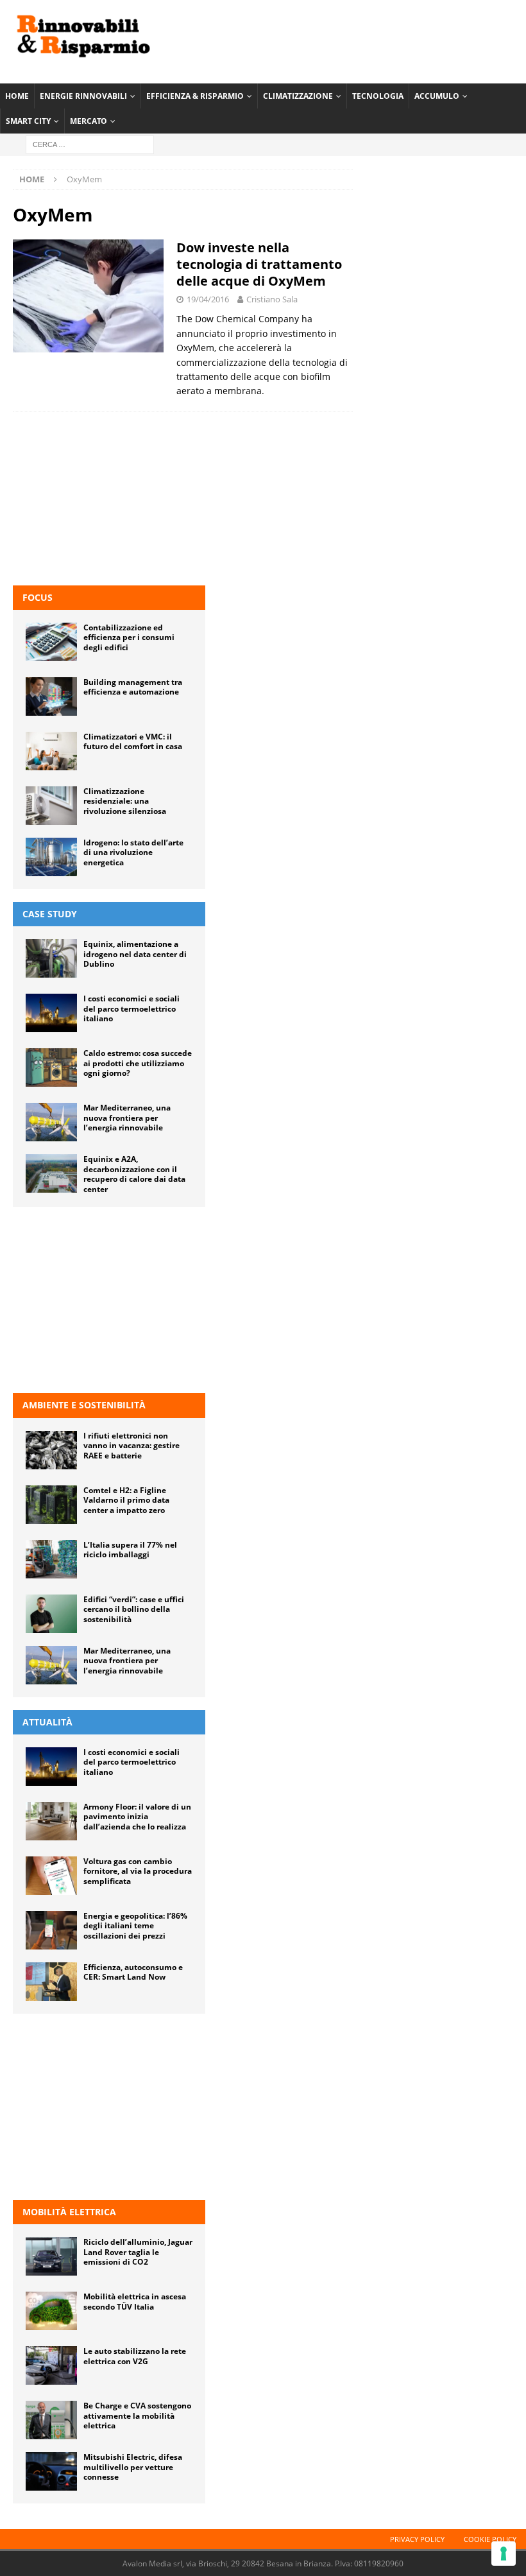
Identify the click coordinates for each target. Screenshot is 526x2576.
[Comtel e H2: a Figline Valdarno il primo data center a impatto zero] (51, 1505)
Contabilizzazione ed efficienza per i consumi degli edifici (129, 637)
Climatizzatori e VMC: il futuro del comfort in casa (133, 742)
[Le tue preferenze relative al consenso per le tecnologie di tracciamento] (504, 2554)
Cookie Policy (490, 2539)
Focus (38, 597)
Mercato (89, 121)
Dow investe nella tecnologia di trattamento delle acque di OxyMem (259, 264)
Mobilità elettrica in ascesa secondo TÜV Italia (135, 2302)
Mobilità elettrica (69, 2212)
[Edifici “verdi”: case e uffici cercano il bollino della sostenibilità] (51, 1614)
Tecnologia (378, 96)
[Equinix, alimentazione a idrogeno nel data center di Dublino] (51, 958)
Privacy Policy (417, 2539)
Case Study (50, 914)
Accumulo (437, 96)
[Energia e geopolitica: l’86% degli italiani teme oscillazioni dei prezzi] (51, 1930)
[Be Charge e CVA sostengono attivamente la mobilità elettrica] (51, 2420)
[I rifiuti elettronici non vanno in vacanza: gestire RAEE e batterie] (51, 1450)
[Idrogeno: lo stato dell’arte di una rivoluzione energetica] (51, 857)
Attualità (47, 1722)
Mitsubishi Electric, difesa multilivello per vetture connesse (133, 2467)
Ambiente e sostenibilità (84, 1405)
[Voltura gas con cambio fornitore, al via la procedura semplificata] (51, 1876)
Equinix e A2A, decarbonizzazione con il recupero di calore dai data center (134, 1174)
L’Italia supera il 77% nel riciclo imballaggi (130, 1550)
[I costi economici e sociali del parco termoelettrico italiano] (51, 1013)
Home (17, 96)
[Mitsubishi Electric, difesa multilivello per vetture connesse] (51, 2471)
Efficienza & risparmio (195, 96)
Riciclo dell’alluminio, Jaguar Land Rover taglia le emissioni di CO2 (138, 2252)
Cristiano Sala (272, 299)
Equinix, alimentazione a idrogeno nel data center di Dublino (135, 954)
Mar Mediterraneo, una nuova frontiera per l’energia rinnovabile (127, 1118)
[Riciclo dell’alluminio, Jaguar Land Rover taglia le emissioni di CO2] (51, 2256)
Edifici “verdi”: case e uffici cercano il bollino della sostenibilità (134, 1609)
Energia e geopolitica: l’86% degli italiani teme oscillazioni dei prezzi (135, 1926)
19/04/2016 (208, 299)
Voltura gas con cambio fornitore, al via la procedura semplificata (138, 1871)
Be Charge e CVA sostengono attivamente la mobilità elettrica (137, 2416)
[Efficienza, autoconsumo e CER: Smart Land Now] (51, 1982)
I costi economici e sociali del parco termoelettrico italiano (131, 1008)
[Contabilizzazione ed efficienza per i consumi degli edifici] (51, 642)
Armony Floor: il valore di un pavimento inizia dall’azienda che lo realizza (137, 1817)
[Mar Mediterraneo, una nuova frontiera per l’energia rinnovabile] (51, 1122)
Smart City (28, 121)
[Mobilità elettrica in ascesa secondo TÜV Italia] (51, 2311)
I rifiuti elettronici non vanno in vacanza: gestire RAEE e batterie (131, 1446)
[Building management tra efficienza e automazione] (51, 696)
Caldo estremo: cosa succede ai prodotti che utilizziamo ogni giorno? (138, 1063)
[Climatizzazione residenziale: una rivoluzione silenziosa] (51, 806)
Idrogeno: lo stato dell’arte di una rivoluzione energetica (133, 852)
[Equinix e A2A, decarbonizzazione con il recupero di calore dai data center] (51, 1173)
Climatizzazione (298, 96)
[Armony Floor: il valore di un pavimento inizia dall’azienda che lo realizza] (51, 1821)
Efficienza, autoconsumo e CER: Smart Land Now (133, 1972)
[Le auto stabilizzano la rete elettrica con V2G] (51, 2365)
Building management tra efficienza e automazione (133, 687)
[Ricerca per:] (90, 144)
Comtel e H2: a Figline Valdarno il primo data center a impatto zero (126, 1500)
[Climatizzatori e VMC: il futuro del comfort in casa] (51, 751)
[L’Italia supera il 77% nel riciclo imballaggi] (51, 1559)
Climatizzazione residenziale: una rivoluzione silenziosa (125, 801)
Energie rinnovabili (83, 96)
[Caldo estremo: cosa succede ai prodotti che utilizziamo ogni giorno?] (51, 1068)
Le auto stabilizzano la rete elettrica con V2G (135, 2356)
